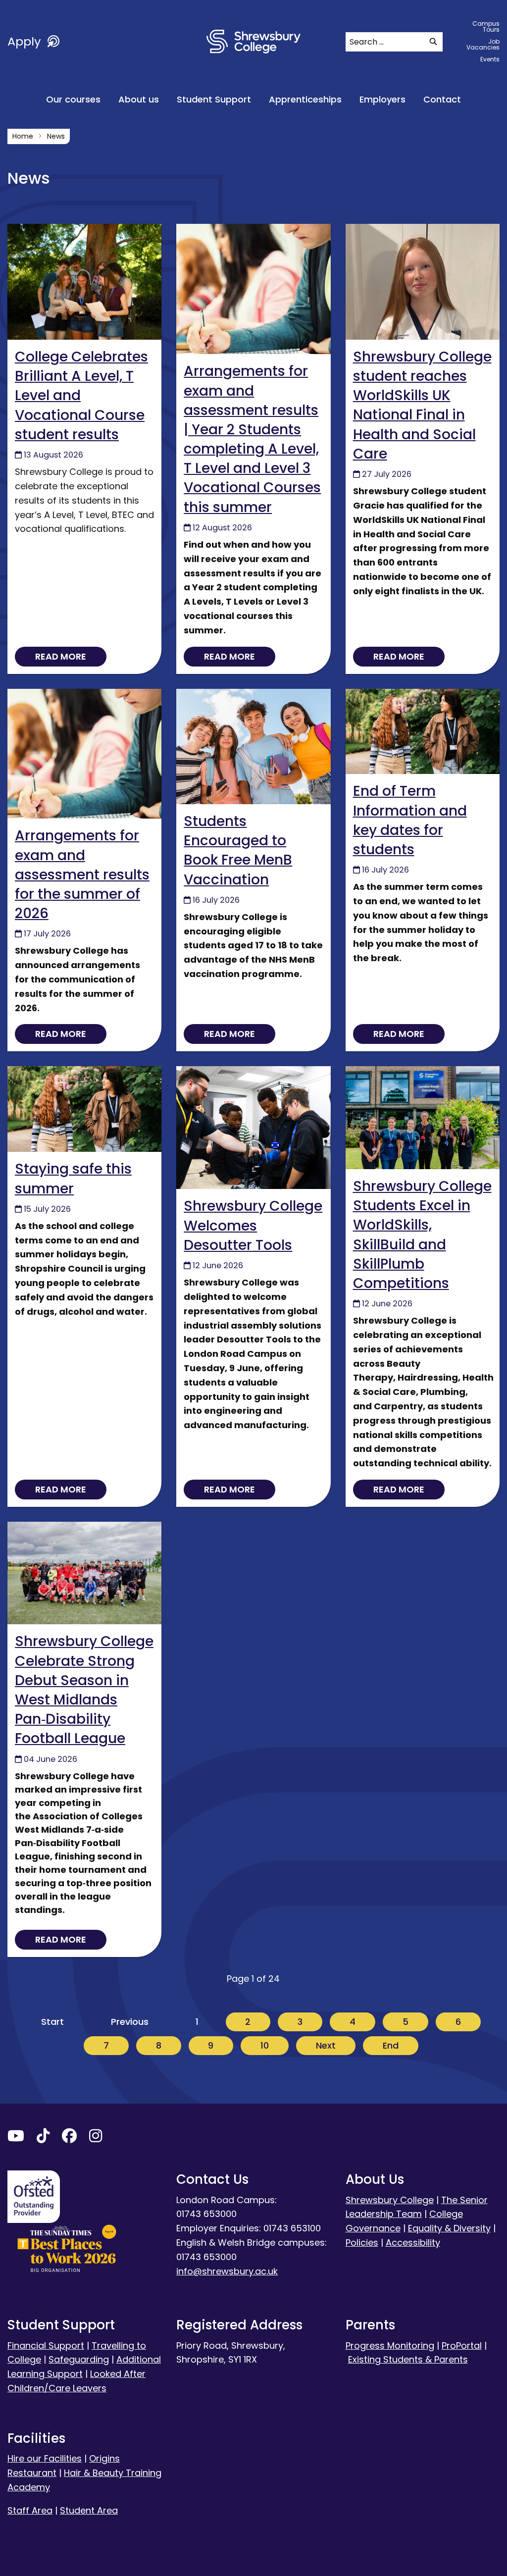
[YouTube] (16, 2138)
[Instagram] (96, 2138)
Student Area (89, 2510)
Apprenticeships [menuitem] (305, 99)
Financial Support (46, 2345)
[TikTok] (43, 2138)
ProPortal (462, 2345)
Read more (61, 656)
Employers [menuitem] (382, 99)
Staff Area (30, 2510)
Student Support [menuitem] (214, 99)
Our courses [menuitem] (73, 99)
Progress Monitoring (390, 2345)
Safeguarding (79, 2359)
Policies (362, 2242)
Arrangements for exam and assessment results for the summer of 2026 (82, 875)
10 (265, 2045)
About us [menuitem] (139, 99)
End (391, 2045)
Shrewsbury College (390, 2200)
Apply (26, 41)
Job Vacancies (483, 44)
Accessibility (413, 2242)
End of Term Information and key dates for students (410, 820)
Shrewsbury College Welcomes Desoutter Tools (253, 1225)
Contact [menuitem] (442, 99)
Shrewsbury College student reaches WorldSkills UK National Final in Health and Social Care (422, 405)
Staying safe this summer (73, 1179)
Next (326, 2045)
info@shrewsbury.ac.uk (227, 2271)
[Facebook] (69, 2138)
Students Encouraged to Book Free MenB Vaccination (238, 850)
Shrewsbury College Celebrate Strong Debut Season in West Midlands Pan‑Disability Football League (84, 1690)
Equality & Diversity (449, 2228)
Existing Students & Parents (408, 2359)
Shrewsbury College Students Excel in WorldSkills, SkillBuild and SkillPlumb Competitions (422, 1235)
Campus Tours (486, 26)
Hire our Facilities (45, 2458)
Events (490, 59)
